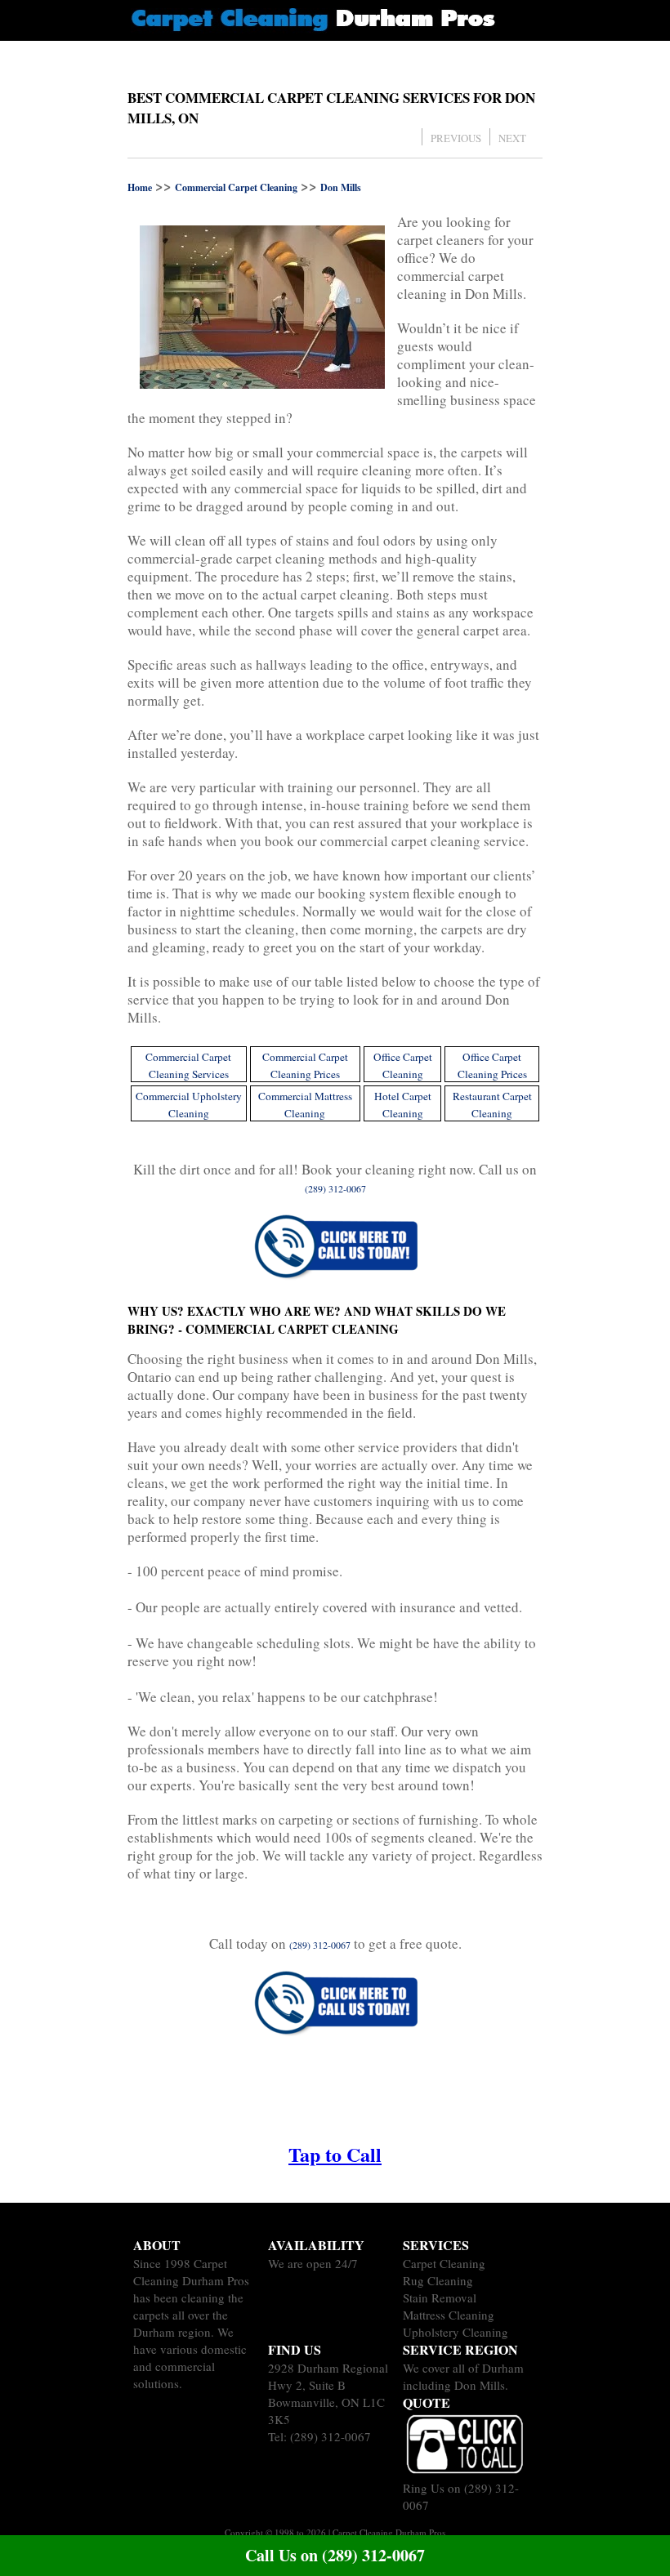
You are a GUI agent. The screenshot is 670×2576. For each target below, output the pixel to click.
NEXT (512, 138)
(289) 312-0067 (331, 2436)
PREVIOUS (456, 138)
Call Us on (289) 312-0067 (335, 2555)
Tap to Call (335, 2154)
